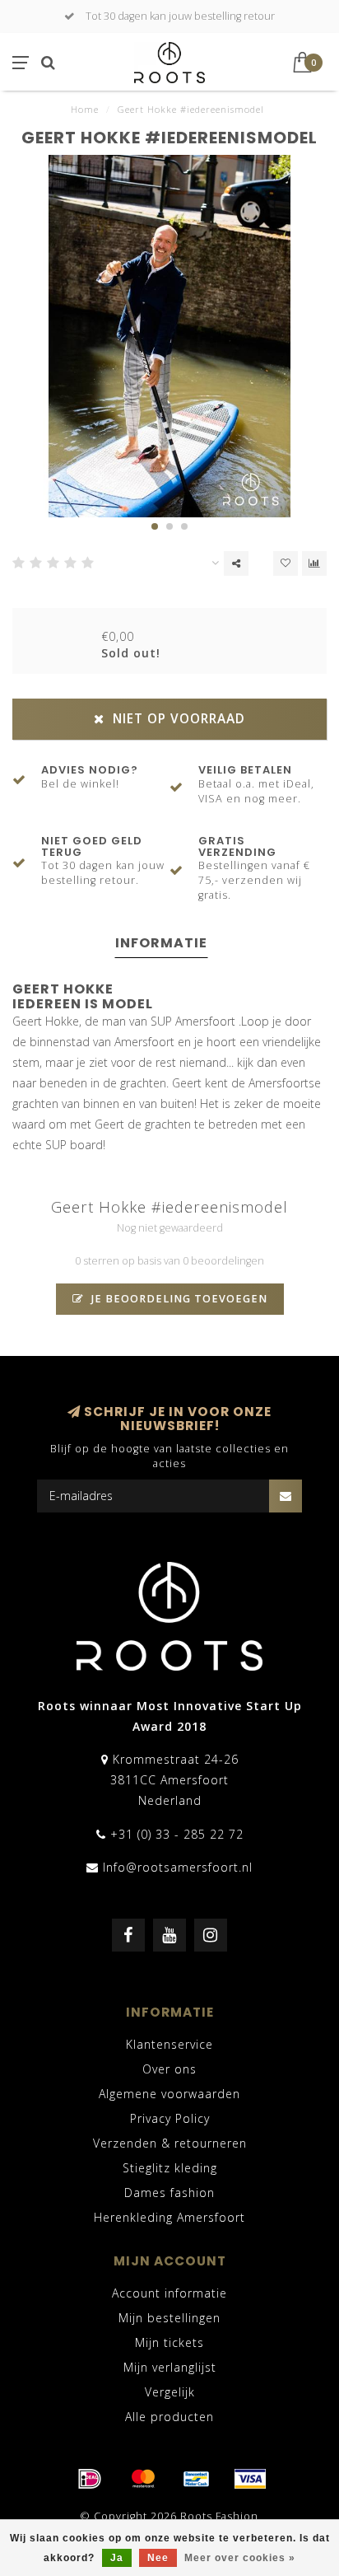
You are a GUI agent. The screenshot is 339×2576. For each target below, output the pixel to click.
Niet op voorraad (177, 719)
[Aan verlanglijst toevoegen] (286, 563)
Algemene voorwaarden (169, 2094)
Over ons (169, 2069)
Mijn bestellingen (169, 2318)
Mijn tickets (169, 2342)
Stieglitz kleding (170, 2168)
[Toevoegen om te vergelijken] (314, 563)
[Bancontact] (197, 2479)
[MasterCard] (143, 2479)
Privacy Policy (170, 2118)
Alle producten (169, 2417)
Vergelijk (170, 2392)
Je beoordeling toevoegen (178, 1299)
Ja (117, 2558)
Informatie (161, 943)
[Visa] (250, 2479)
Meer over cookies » (240, 2558)
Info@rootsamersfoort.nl (178, 1867)
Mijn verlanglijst (170, 2367)
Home (85, 109)
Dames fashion (169, 2193)
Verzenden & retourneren (170, 2143)
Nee (158, 2558)
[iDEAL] (90, 2479)
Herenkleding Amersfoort (169, 2217)
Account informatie (169, 2293)
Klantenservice (169, 2044)
